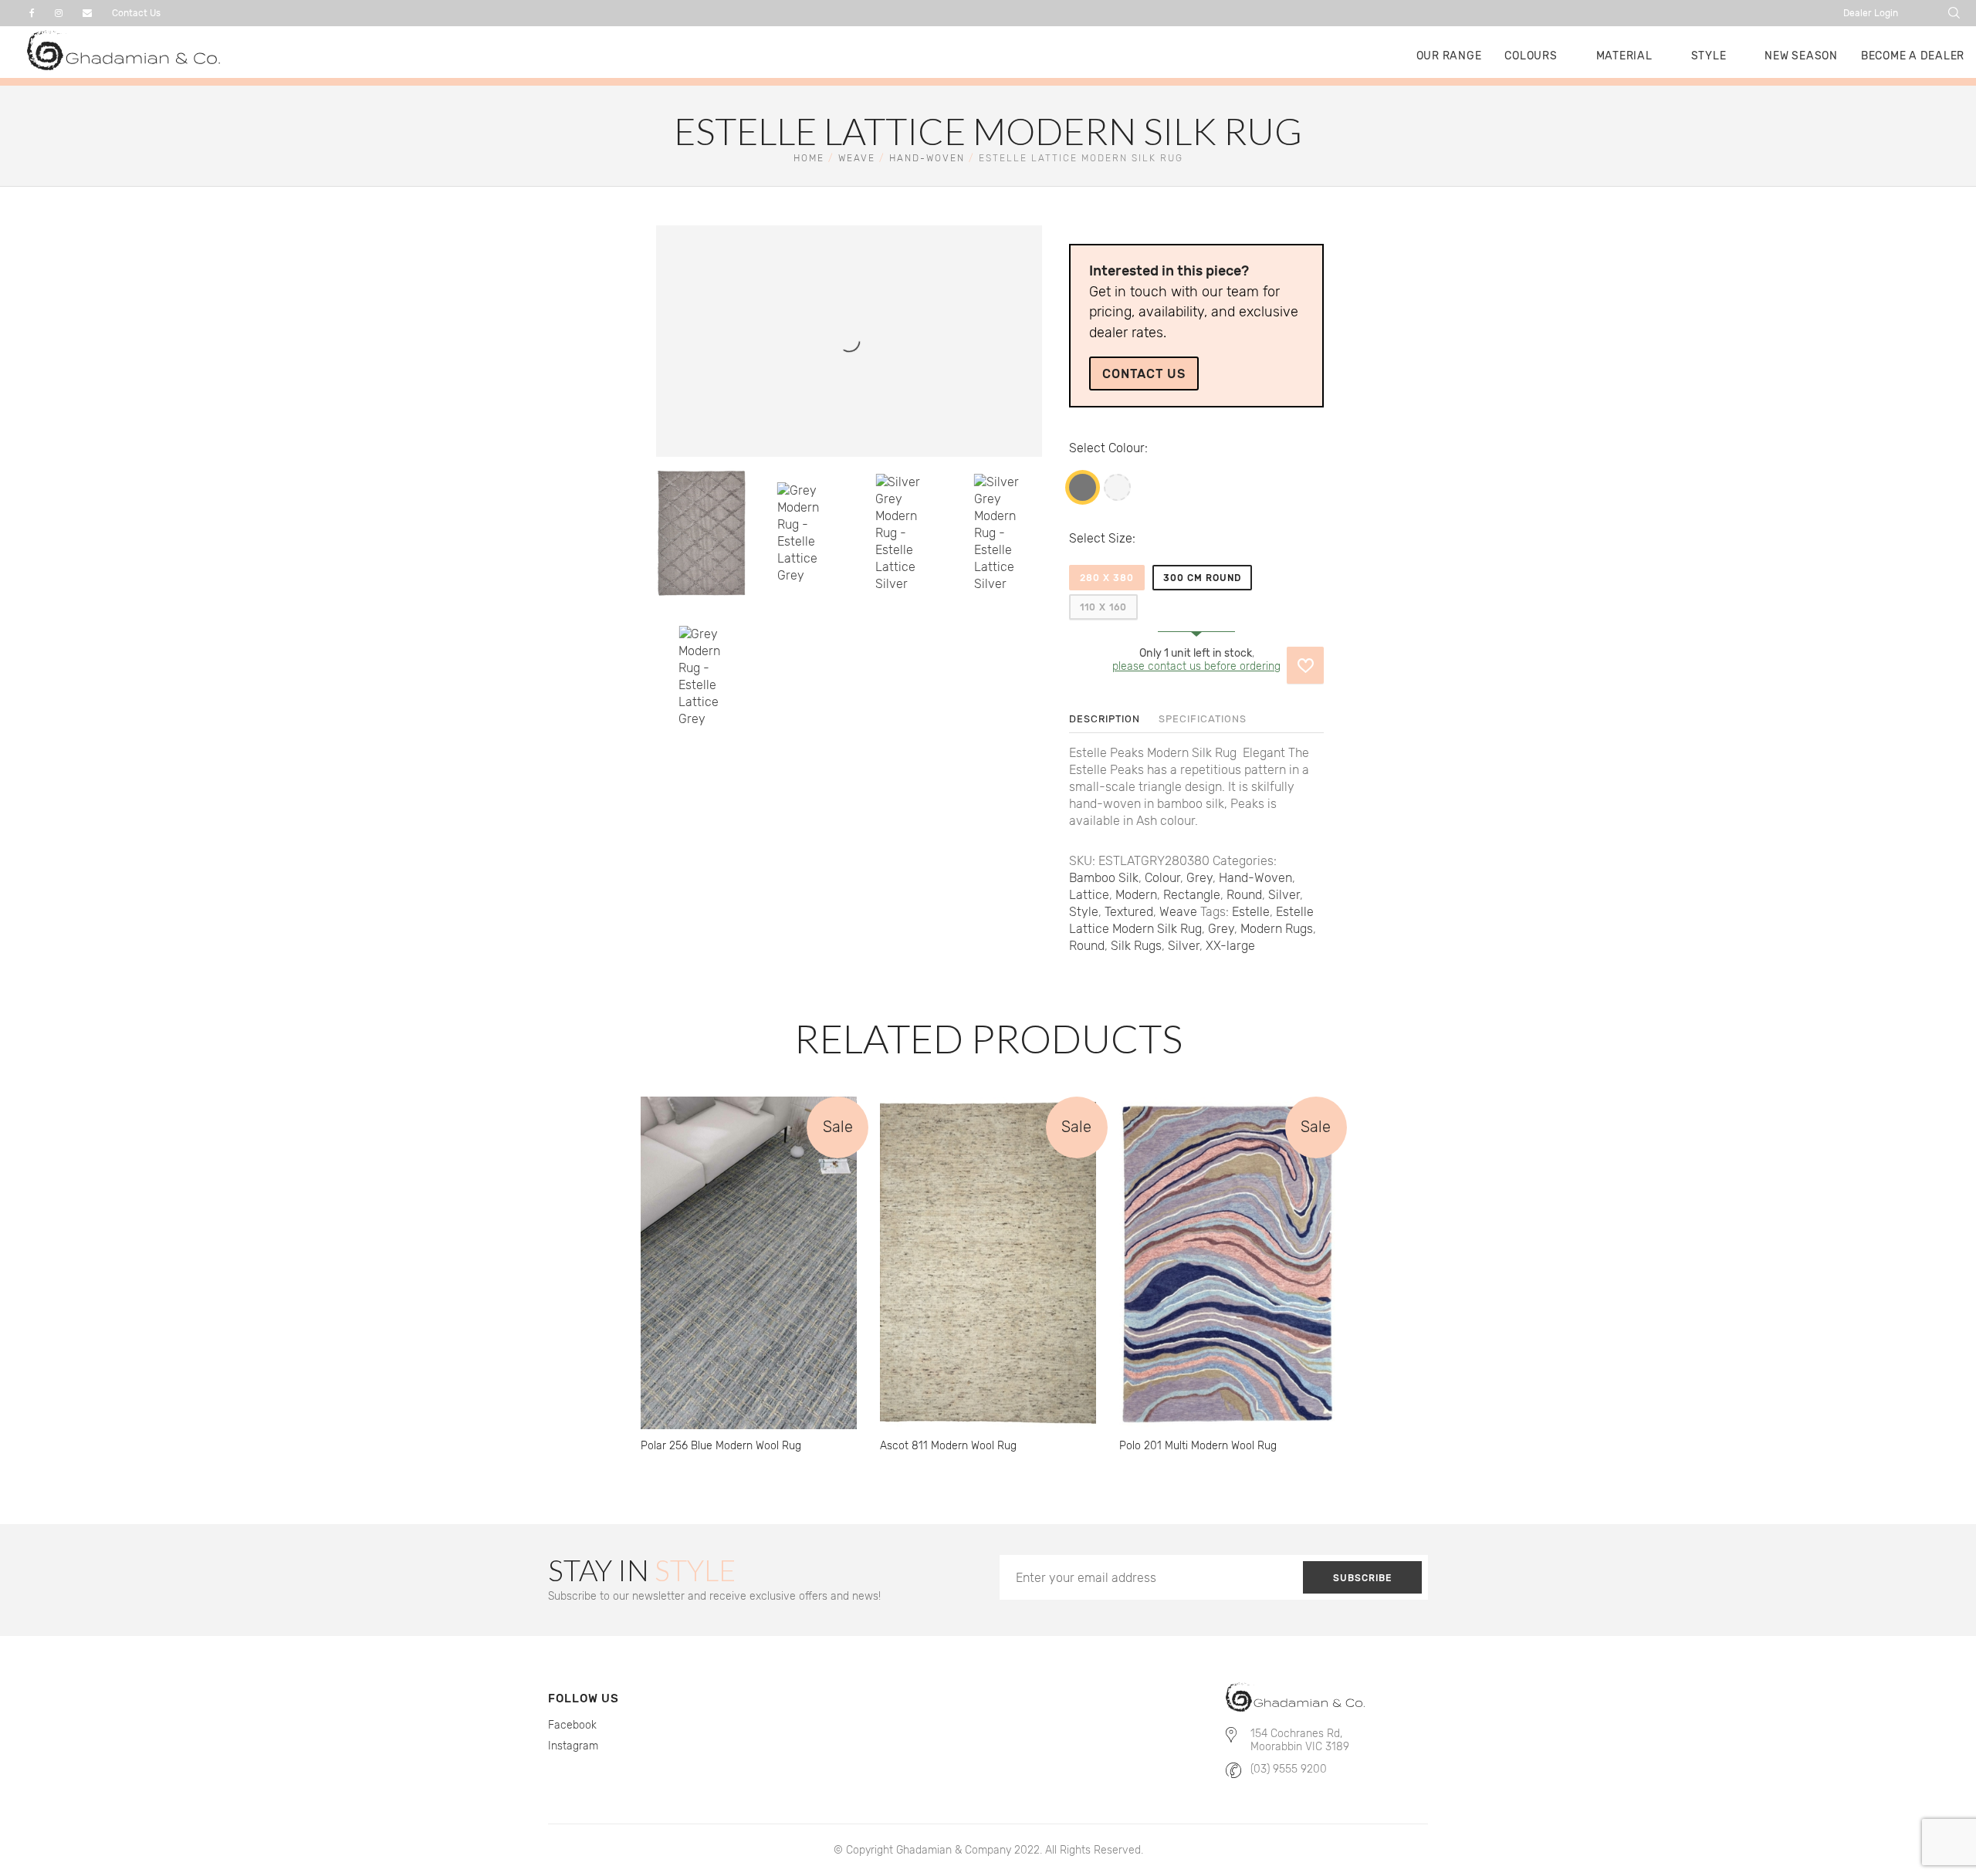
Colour (1127, 448)
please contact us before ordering (1196, 666)
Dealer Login (1871, 13)
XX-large (1230, 946)
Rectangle (1192, 895)
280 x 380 (1107, 578)
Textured (1129, 912)
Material (1624, 56)
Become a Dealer (1913, 56)
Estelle (1251, 912)
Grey (1083, 487)
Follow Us (584, 1699)
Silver (1117, 487)
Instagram (573, 1746)
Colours (1531, 56)
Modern (1136, 895)
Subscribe (1362, 1578)
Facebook (572, 1725)
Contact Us (136, 13)
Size (1120, 538)
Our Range (1449, 56)
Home (809, 158)
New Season (1801, 56)
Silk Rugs (1136, 946)
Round (1244, 895)
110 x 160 (1103, 607)
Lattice (1089, 895)
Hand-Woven (927, 158)
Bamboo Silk (1104, 878)
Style (1709, 56)
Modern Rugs (1277, 929)
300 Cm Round (1202, 578)
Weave (857, 158)
